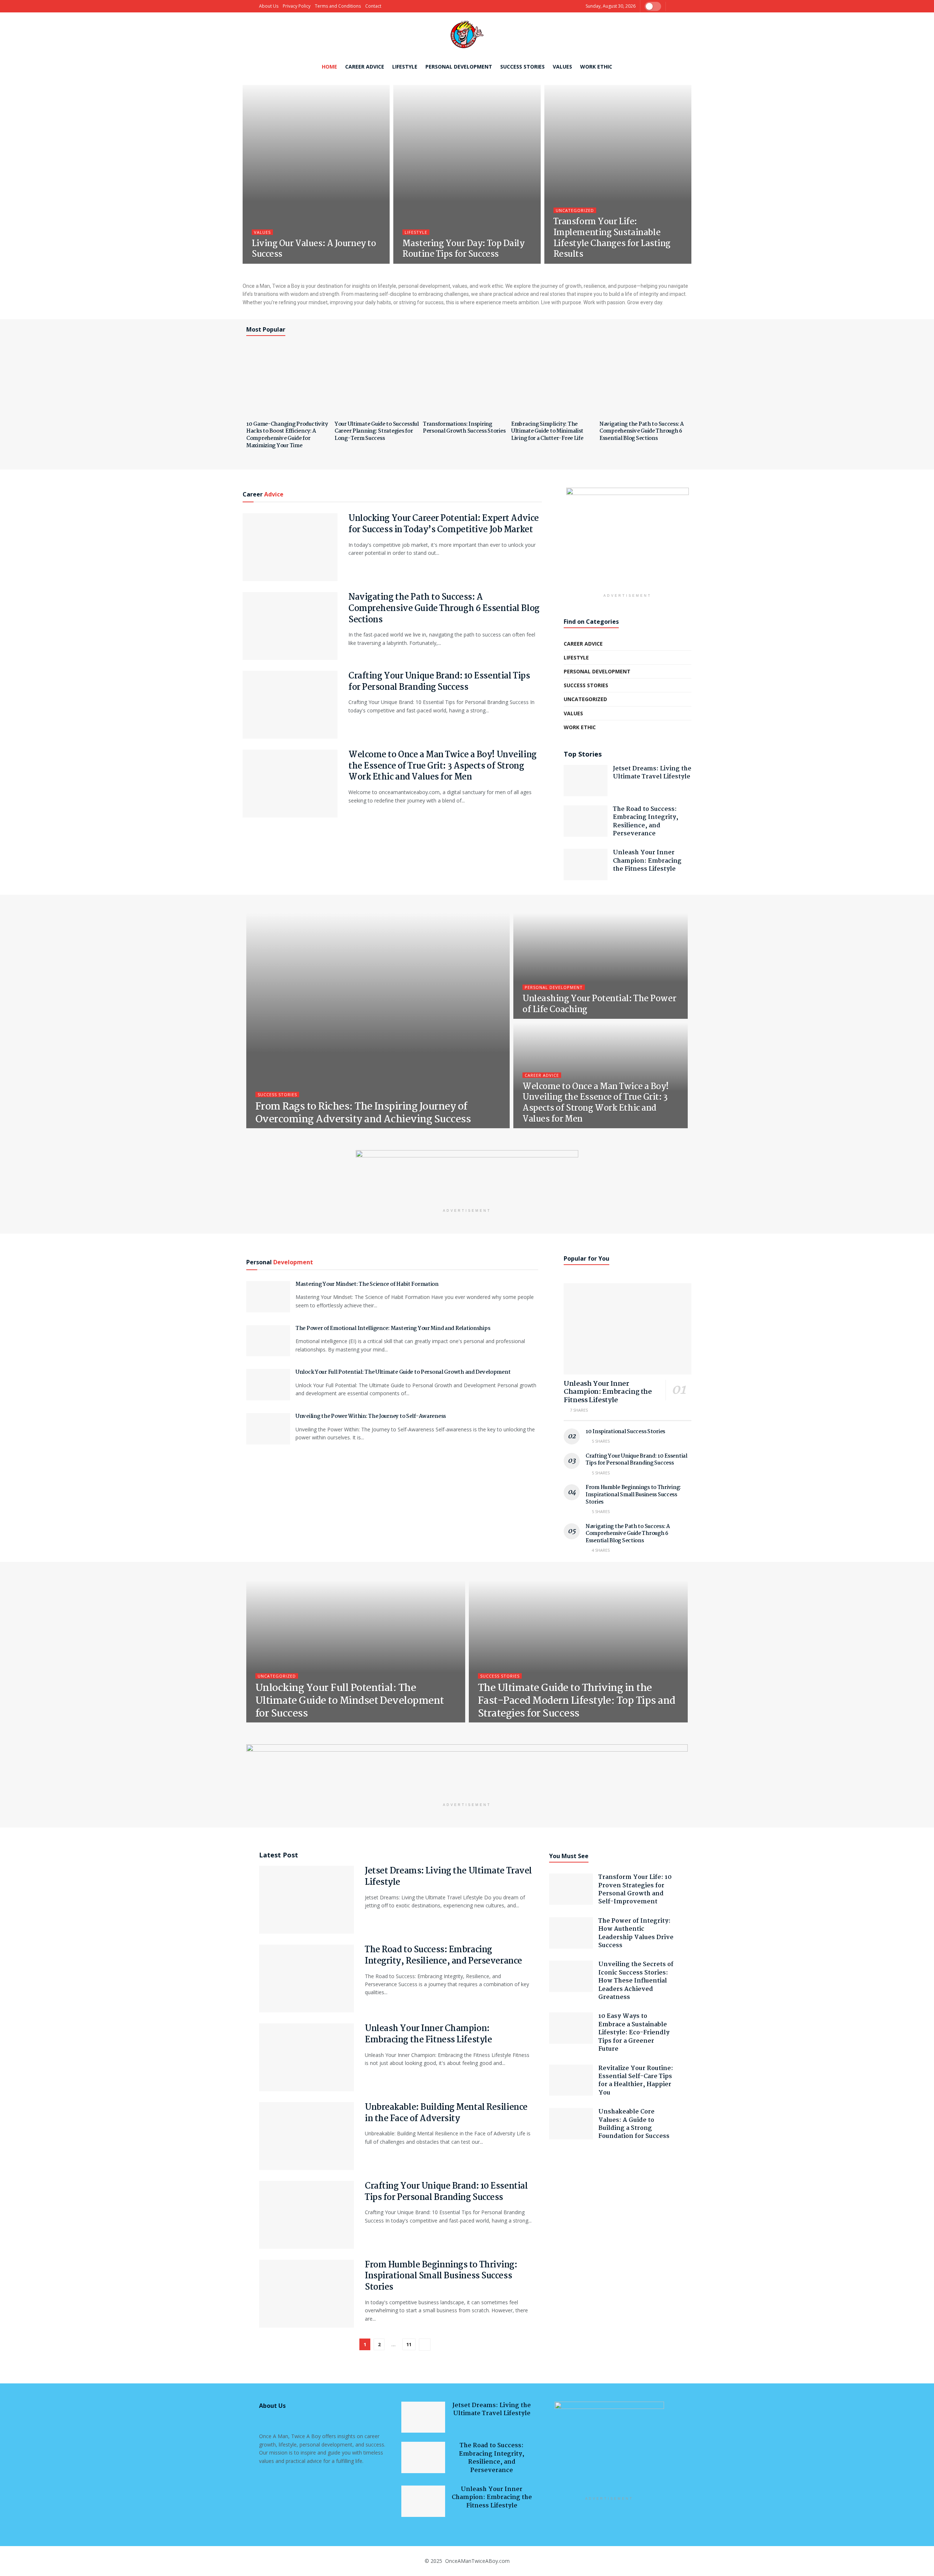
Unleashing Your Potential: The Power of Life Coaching (599, 1004)
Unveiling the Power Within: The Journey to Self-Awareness (371, 1416)
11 (409, 2344)
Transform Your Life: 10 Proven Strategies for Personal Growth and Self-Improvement (635, 1890)
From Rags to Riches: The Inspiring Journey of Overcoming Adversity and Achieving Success (363, 1113)
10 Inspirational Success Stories (625, 1432)
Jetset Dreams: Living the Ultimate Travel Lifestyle (652, 773)
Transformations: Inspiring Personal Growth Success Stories (464, 428)
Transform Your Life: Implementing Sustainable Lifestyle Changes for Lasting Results (612, 238)
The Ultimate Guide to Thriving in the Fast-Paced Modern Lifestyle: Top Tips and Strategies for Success (577, 1701)
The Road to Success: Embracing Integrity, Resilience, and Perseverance (646, 821)
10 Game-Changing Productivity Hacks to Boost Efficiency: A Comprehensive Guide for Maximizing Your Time (287, 435)
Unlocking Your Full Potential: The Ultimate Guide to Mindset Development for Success (350, 1701)
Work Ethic (596, 67)
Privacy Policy (297, 6)
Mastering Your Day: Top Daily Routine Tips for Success (463, 249)
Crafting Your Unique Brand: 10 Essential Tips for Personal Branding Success (439, 682)
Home (329, 67)
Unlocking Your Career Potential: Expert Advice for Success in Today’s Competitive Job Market (444, 524)
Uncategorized (575, 210)
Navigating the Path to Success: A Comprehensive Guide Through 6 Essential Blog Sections (642, 431)
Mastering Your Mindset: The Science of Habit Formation (367, 1284)
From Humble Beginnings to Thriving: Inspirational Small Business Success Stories (633, 1495)
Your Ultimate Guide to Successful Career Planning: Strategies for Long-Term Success (377, 431)
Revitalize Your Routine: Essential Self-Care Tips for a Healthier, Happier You (636, 2081)
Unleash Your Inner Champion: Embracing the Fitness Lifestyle (647, 861)
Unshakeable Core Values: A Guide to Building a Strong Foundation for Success (634, 2124)
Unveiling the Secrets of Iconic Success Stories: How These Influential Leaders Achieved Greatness (636, 1981)
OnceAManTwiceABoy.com (477, 2561)
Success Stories (522, 67)
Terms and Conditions (338, 6)
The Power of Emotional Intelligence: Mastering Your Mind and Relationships (393, 1328)
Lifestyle (405, 67)
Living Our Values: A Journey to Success (314, 249)
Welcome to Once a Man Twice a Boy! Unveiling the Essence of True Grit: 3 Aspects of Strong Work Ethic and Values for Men (443, 766)
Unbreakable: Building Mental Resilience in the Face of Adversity (446, 2113)
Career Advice (365, 67)
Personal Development (459, 67)
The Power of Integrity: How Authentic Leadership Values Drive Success (636, 1933)
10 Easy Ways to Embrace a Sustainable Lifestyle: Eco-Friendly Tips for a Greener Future (634, 2033)
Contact (373, 6)
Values (562, 67)
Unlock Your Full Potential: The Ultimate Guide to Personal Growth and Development (403, 1372)
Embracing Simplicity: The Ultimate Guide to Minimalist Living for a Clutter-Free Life (547, 431)
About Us (269, 6)
